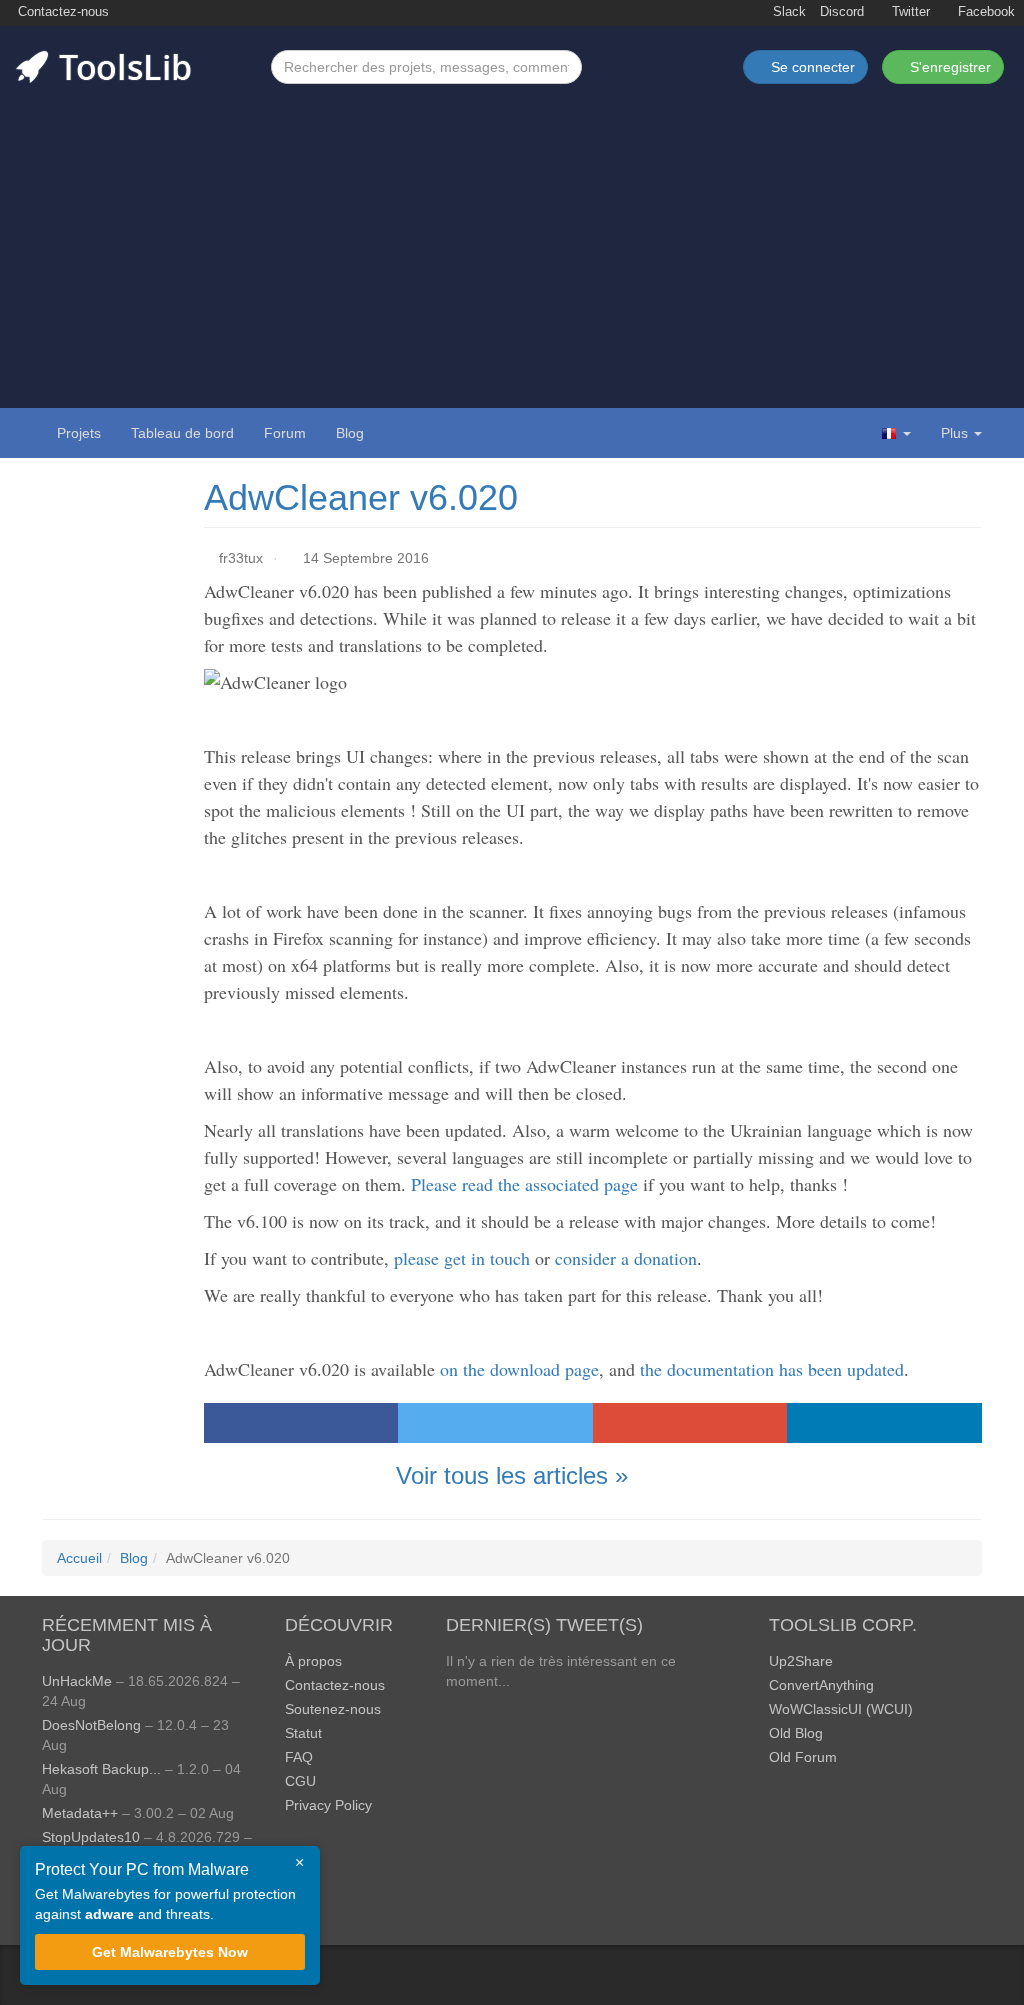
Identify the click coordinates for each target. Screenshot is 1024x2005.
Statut (303, 1733)
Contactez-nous (61, 12)
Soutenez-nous (333, 1709)
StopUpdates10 (91, 1837)
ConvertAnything (821, 1685)
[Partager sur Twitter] (495, 1423)
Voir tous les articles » (512, 1475)
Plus (954, 433)
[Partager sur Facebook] (301, 1423)
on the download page (519, 1369)
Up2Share (801, 1661)
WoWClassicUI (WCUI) (841, 1709)
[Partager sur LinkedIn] (884, 1423)
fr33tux (241, 558)
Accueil (79, 1558)
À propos (313, 1661)
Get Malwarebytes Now (170, 1952)
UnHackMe (77, 1681)
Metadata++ (80, 1813)
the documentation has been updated (772, 1369)
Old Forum (803, 1757)
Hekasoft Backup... (101, 1769)
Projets (79, 433)
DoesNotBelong (91, 1725)
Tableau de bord (182, 433)
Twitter (909, 12)
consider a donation (626, 1258)
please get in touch (462, 1258)
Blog (350, 433)
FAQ (299, 1757)
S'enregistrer (948, 67)
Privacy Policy (328, 1805)
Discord (842, 12)
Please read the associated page (524, 1184)
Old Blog (796, 1733)
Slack (787, 12)
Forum (285, 433)
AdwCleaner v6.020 (361, 497)
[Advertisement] (512, 234)
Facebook (984, 12)
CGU (300, 1781)
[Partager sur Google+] (690, 1423)
